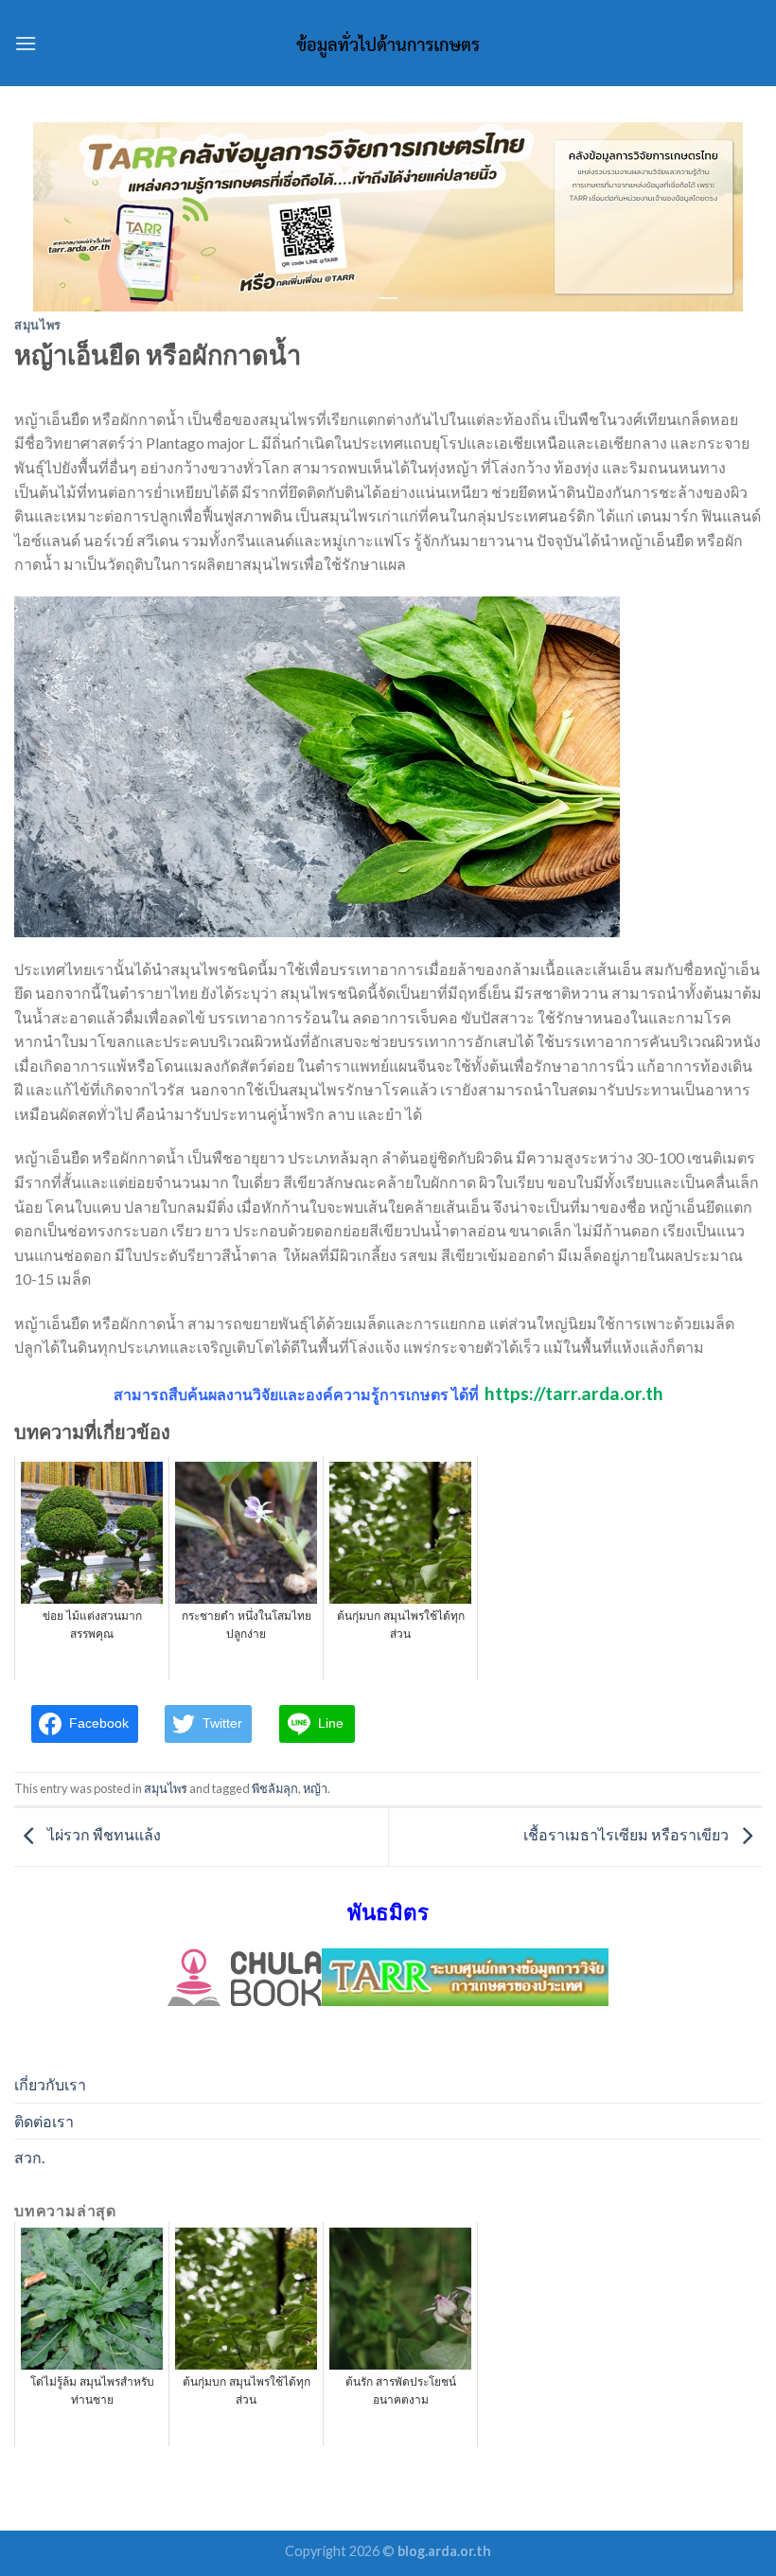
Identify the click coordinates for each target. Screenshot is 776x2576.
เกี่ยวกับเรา (50, 2084)
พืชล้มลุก (275, 1788)
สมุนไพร (38, 325)
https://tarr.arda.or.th (574, 1393)
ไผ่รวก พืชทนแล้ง (103, 1835)
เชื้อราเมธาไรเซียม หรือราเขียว (627, 1835)
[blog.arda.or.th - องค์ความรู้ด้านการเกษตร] (388, 44)
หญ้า (315, 1788)
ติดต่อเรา (44, 2121)
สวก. (29, 2157)
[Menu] (26, 43)
